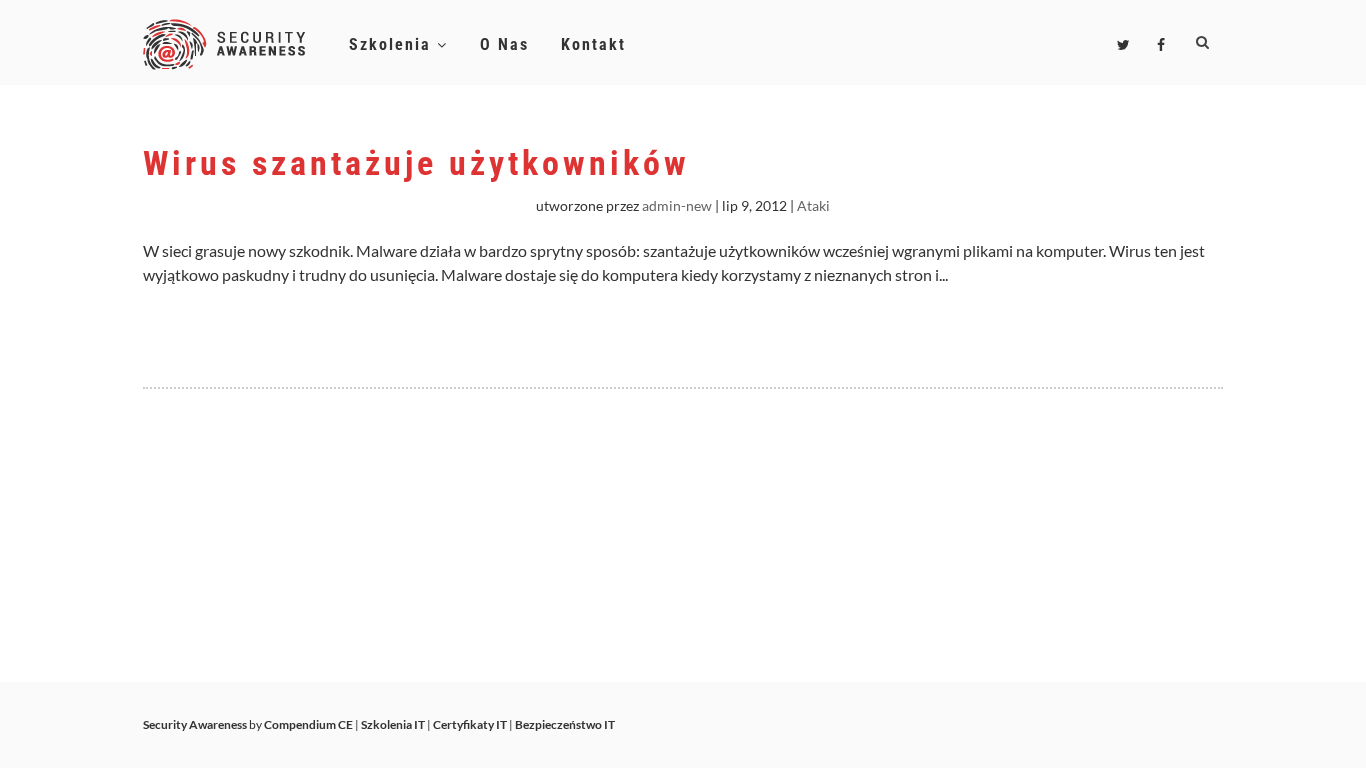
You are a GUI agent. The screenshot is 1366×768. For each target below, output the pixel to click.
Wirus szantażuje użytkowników (416, 163)
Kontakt (593, 44)
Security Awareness (195, 724)
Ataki (813, 205)
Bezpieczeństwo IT (565, 724)
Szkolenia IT (393, 724)
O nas (504, 44)
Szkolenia (393, 44)
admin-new (677, 205)
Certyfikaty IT (470, 724)
